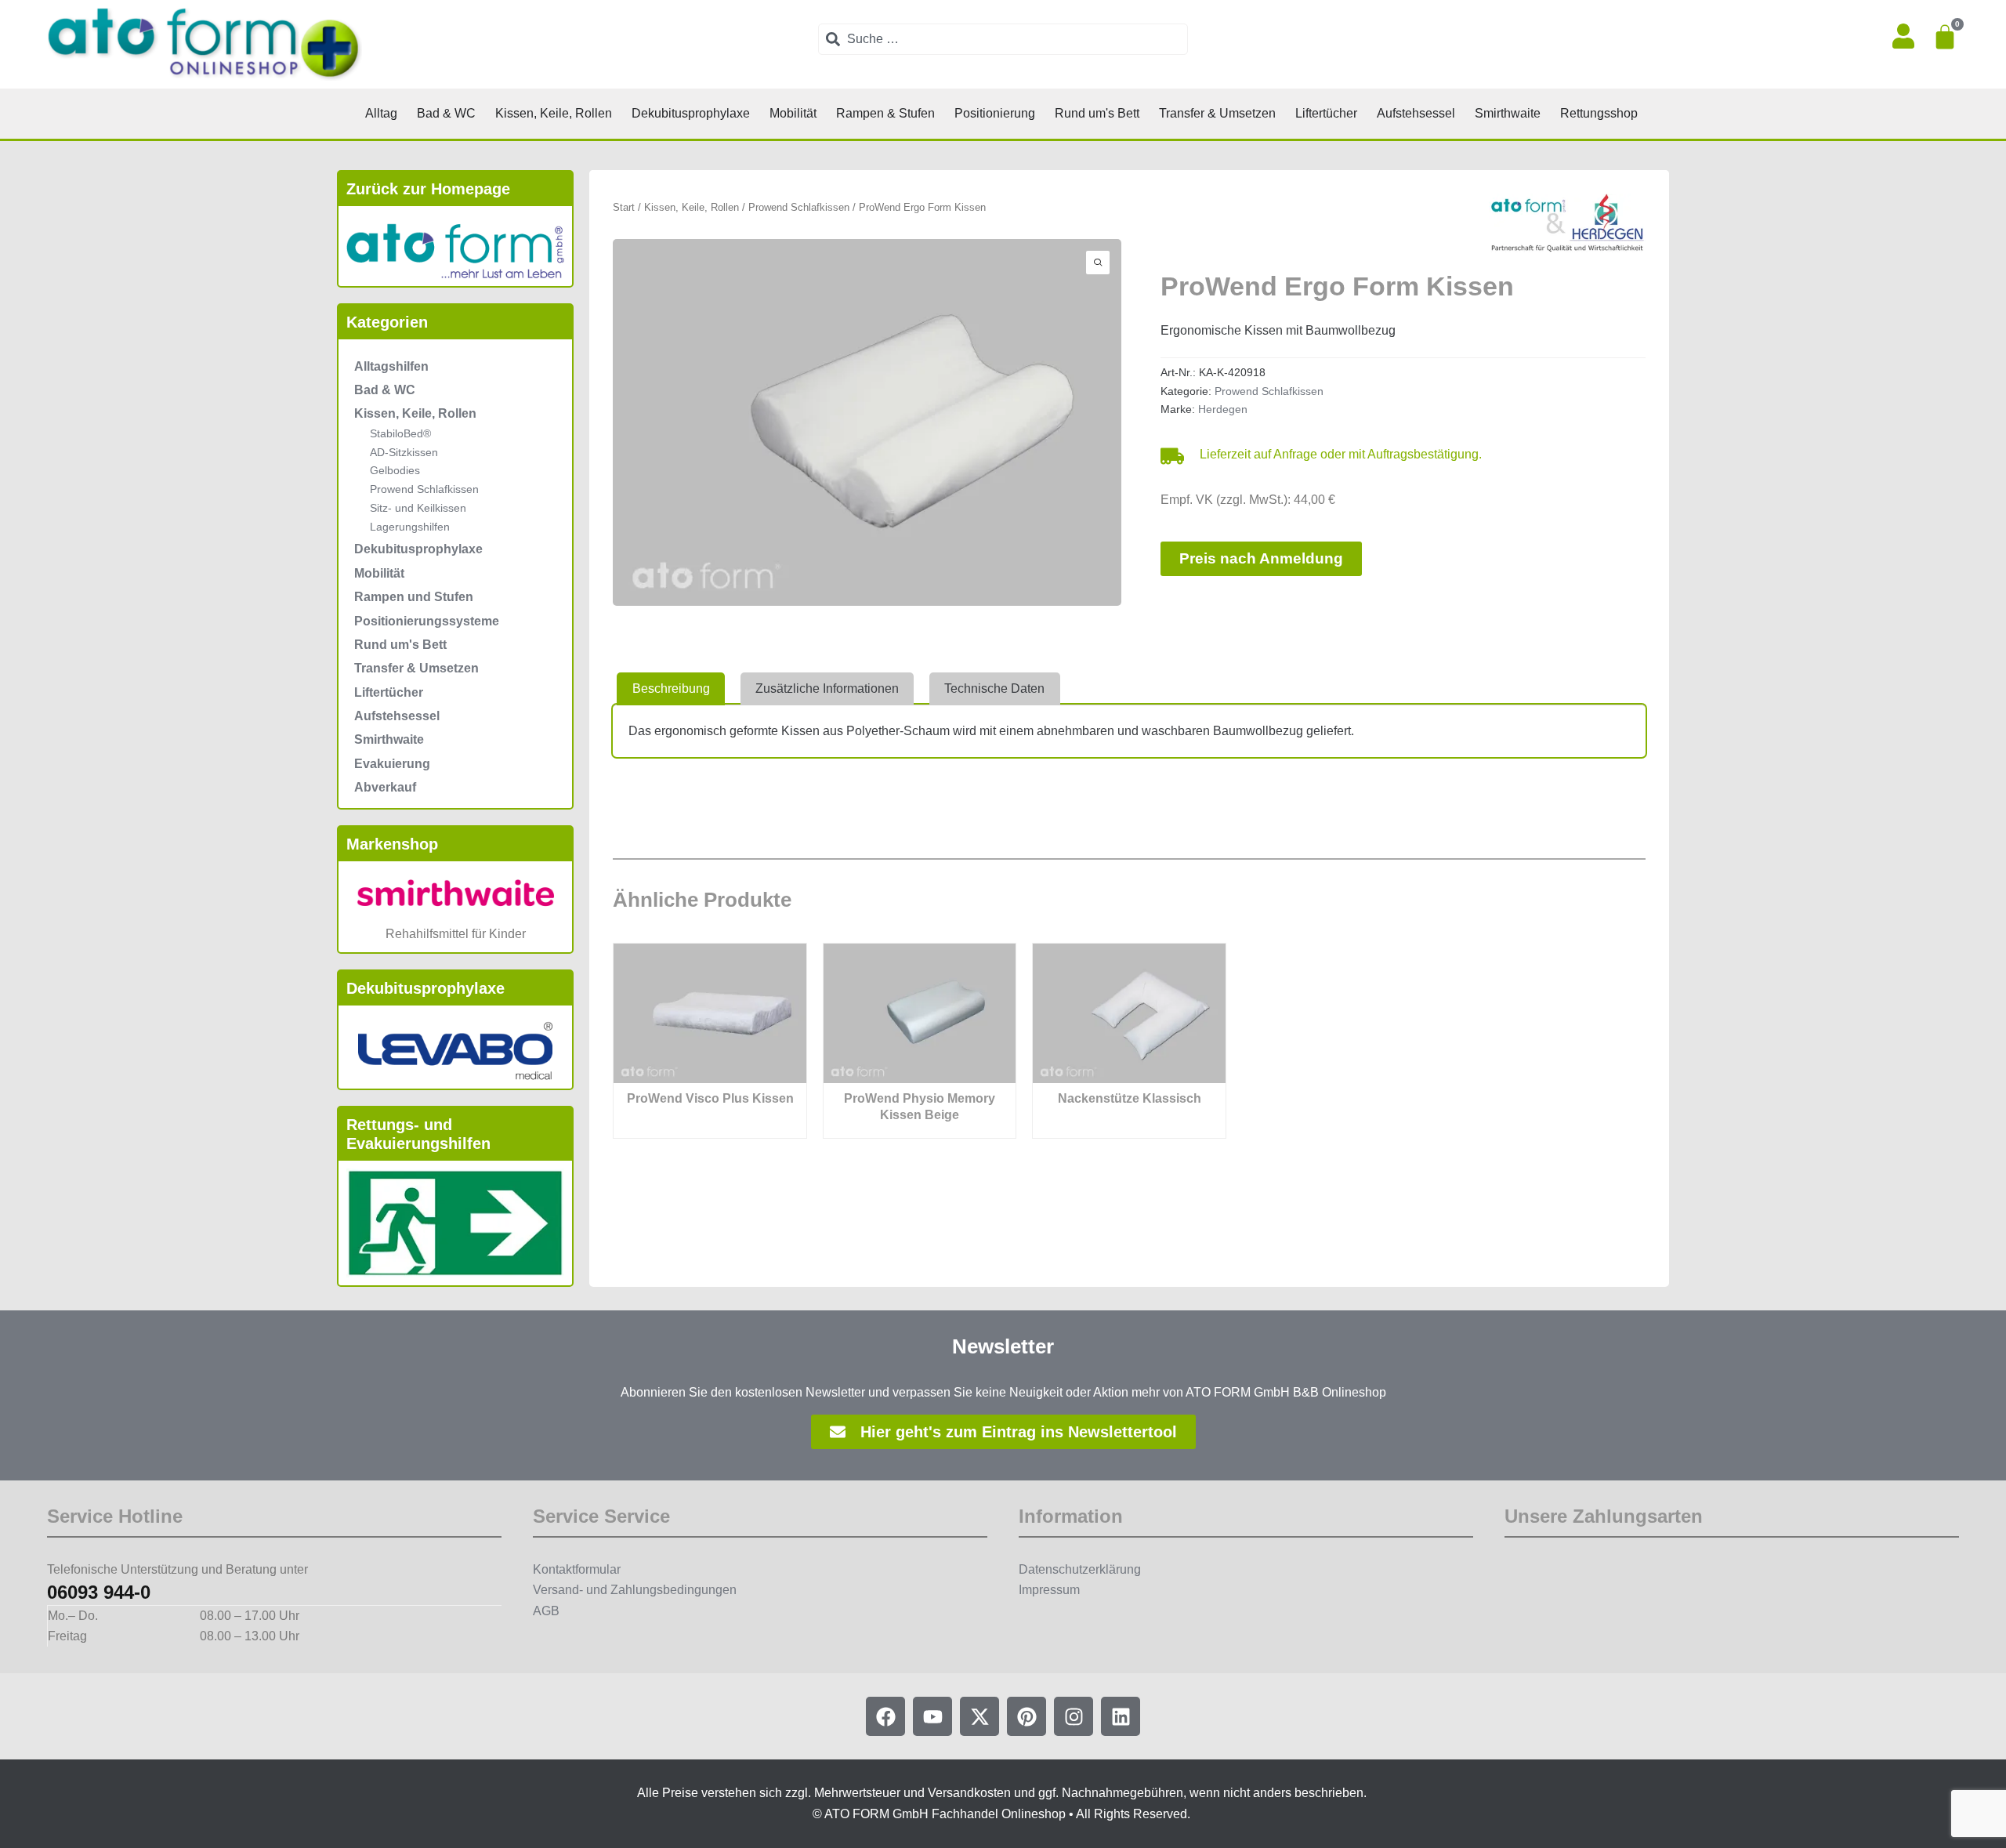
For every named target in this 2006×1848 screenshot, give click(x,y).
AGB (546, 1611)
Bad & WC (385, 390)
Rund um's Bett (400, 645)
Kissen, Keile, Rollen (415, 413)
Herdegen (1223, 409)
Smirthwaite (389, 739)
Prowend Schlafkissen (424, 489)
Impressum (1049, 1590)
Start (624, 207)
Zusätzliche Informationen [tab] (827, 688)
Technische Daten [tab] (994, 688)
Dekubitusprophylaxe (418, 549)
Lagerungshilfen (410, 527)
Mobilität (379, 573)
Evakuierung (392, 764)
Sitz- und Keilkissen (418, 508)
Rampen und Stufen (414, 597)
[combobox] (1003, 39)
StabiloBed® (400, 433)
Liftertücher (389, 692)
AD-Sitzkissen (404, 452)
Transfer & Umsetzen (416, 668)
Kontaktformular (577, 1569)
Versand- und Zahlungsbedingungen (635, 1590)
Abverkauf (385, 787)
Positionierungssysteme (427, 621)
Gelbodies (395, 470)
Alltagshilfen (391, 366)
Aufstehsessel (397, 716)
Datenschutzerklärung (1080, 1569)
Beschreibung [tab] (671, 688)
